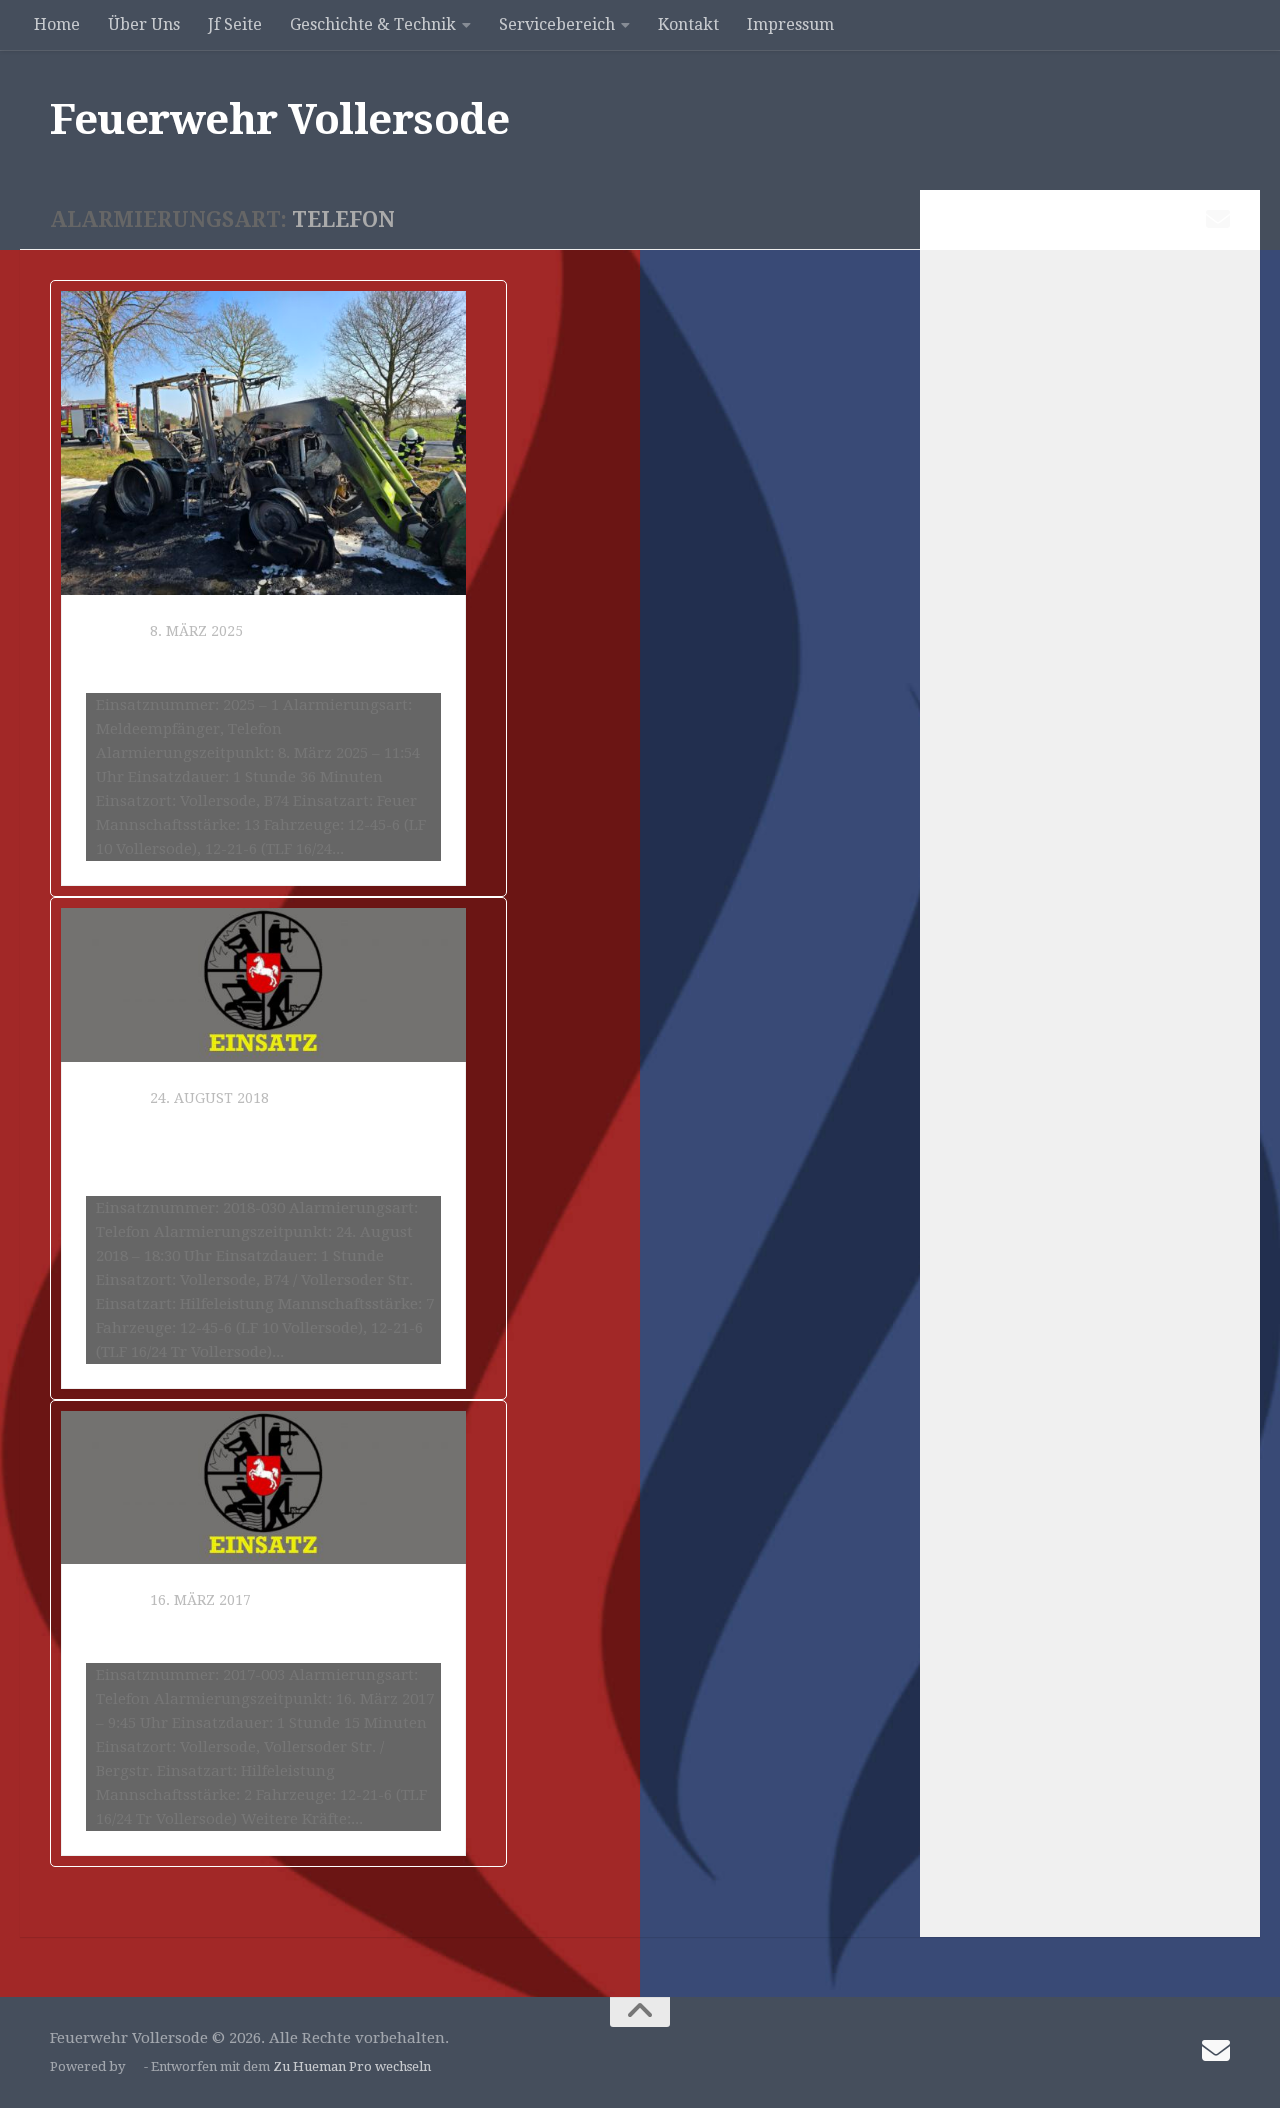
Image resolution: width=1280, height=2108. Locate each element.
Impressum (790, 24)
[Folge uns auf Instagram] (1186, 220)
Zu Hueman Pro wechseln (352, 2066)
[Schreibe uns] (1218, 219)
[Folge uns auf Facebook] (1154, 220)
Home (57, 24)
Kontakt (688, 24)
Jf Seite (235, 24)
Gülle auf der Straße (200, 1633)
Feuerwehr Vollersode (279, 119)
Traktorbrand (164, 664)
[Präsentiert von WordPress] (134, 2066)
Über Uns (144, 24)
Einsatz (114, 631)
